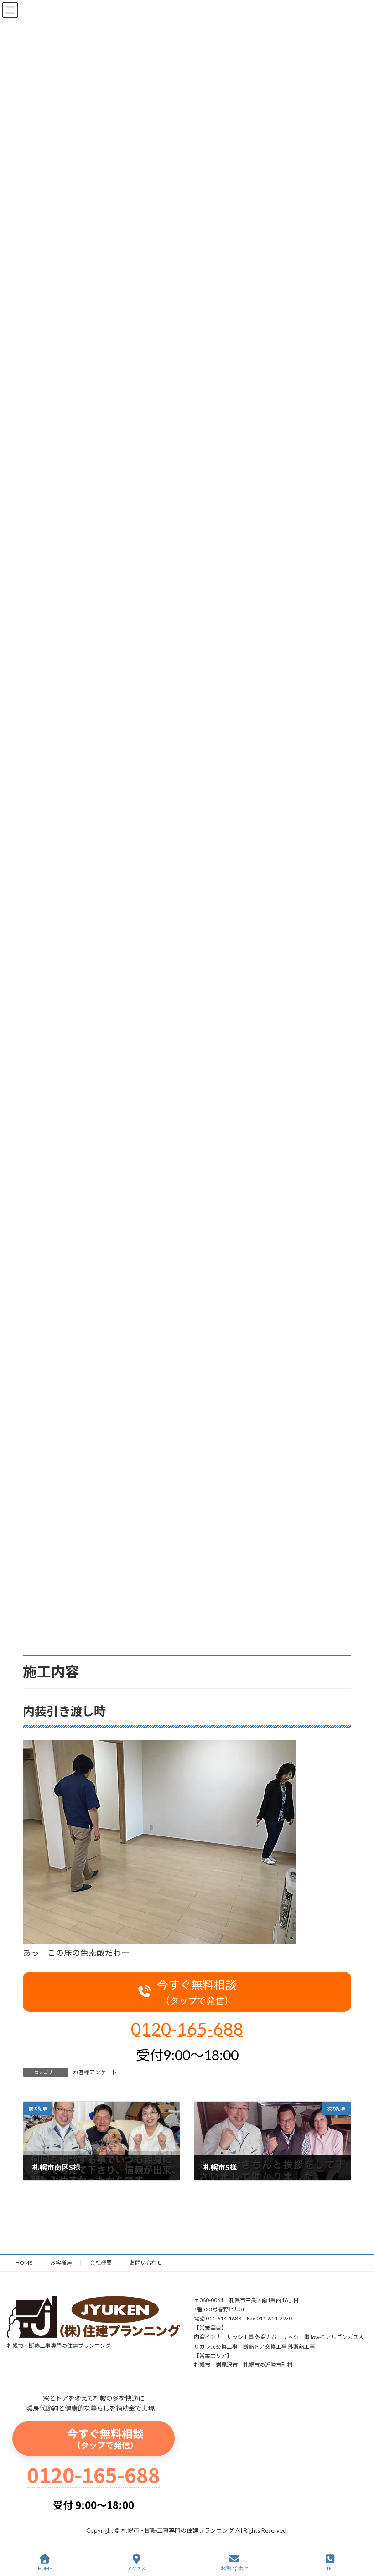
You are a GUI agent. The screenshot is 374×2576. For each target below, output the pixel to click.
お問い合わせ (146, 2263)
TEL (330, 2568)
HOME (24, 2263)
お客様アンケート (95, 2072)
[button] (187, 1992)
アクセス (136, 2568)
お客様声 (61, 2263)
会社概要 (101, 2263)
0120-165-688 (187, 2029)
